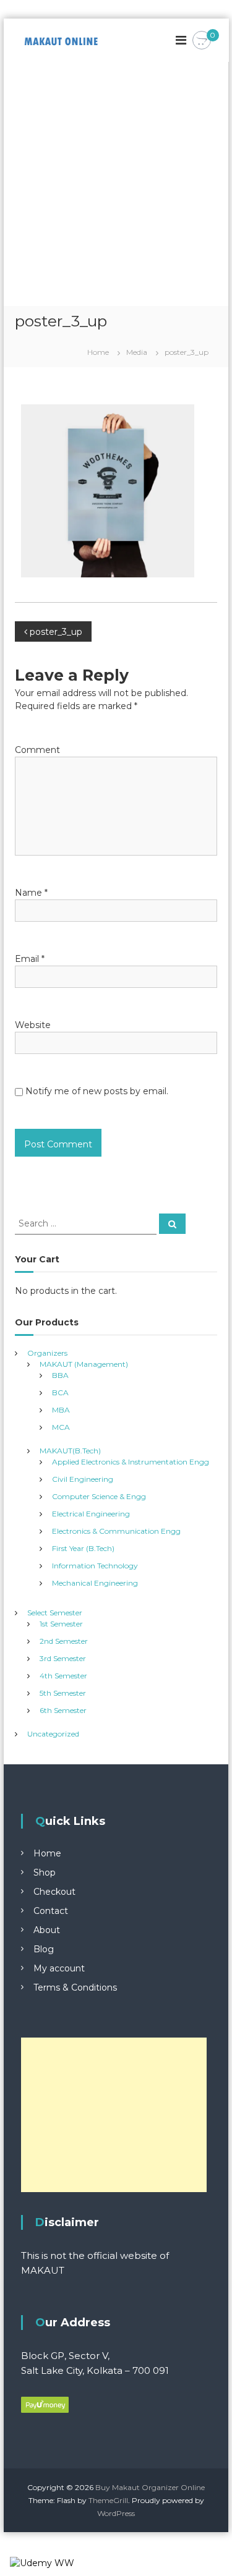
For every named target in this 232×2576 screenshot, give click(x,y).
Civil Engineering (83, 1479)
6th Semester (63, 1710)
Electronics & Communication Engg (116, 1531)
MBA (61, 1410)
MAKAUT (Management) (84, 1364)
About (47, 1930)
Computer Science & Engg (99, 1496)
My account (59, 1968)
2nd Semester (64, 1641)
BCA (60, 1392)
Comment (37, 750)
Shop (45, 1872)
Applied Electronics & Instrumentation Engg (131, 1462)
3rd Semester (63, 1658)
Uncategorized (53, 1734)
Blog (44, 1949)
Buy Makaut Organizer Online (150, 2487)
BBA (60, 1375)
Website (33, 1025)
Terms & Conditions (75, 1987)
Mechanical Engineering (95, 1583)
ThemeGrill (108, 2500)
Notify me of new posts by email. (97, 1091)
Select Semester (55, 1613)
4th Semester (63, 1676)
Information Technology (95, 1566)
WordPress (116, 2513)
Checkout (54, 1892)
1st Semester (61, 1624)
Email (30, 959)
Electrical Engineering (91, 1514)
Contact (51, 1911)
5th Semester (63, 1693)
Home (47, 1853)
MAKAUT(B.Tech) (70, 1451)
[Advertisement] (116, 184)
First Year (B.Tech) (83, 1548)
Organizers (47, 1353)
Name (31, 893)
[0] (202, 41)
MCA (61, 1427)
